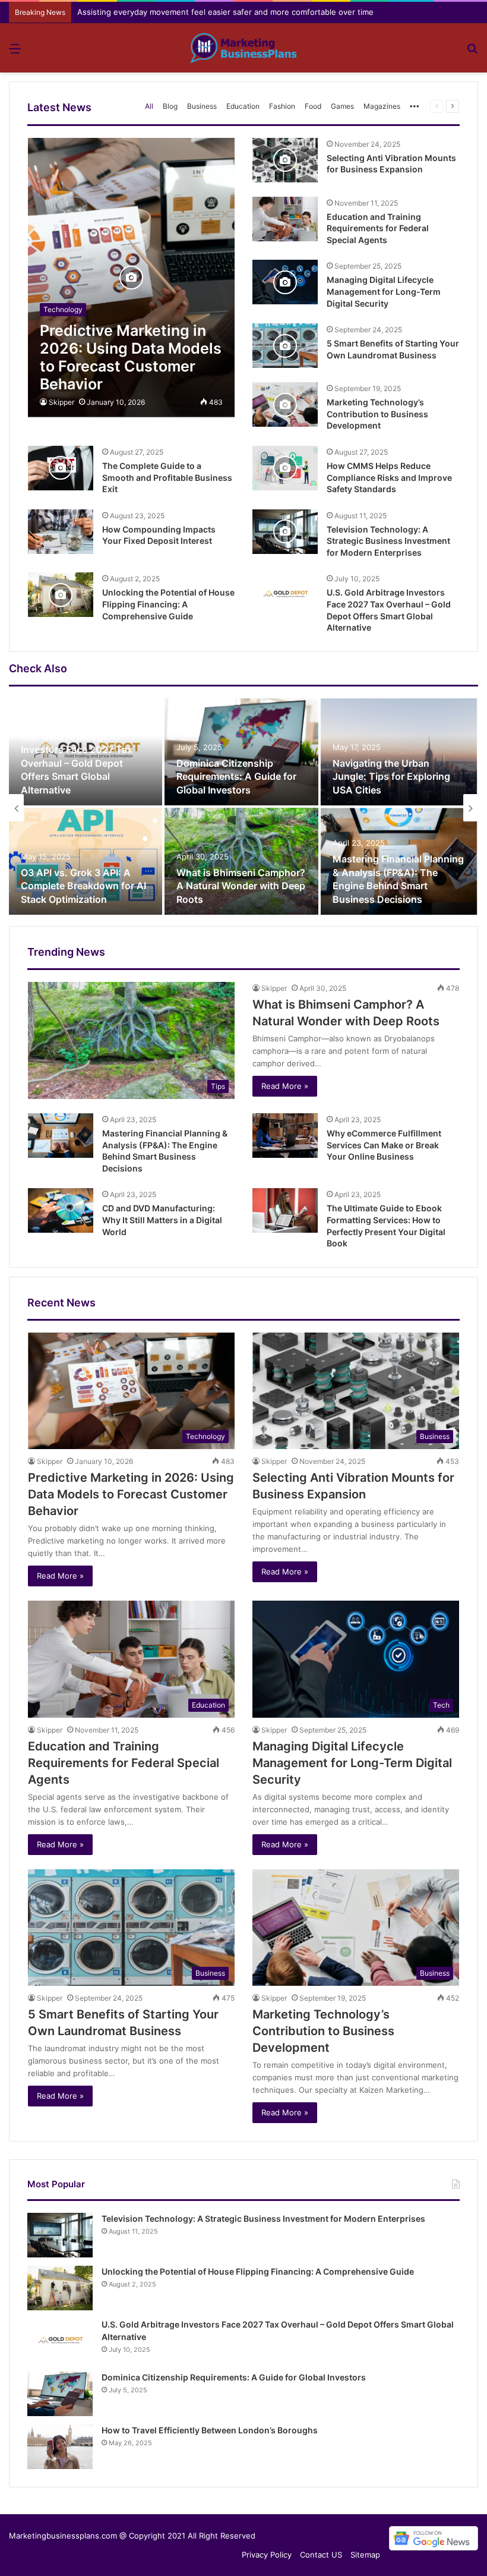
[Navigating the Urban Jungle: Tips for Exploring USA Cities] (399, 752)
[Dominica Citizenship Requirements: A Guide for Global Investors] (241, 752)
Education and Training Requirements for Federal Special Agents (378, 228)
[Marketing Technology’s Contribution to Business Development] (285, 404)
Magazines (382, 106)
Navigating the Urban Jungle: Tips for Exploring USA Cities (391, 777)
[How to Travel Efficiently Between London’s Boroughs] (60, 2447)
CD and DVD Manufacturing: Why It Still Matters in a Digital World (162, 1220)
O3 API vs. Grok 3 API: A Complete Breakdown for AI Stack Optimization (83, 886)
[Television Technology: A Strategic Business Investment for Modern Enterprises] (285, 532)
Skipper (61, 402)
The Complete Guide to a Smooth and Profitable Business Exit (167, 477)
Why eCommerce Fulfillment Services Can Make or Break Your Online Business (384, 1145)
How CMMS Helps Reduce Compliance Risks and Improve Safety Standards (389, 477)
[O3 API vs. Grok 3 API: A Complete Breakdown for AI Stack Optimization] (86, 861)
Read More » (285, 1086)
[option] (243, 808)
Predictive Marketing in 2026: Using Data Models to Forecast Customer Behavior (131, 1494)
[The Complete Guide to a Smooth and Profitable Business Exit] (61, 468)
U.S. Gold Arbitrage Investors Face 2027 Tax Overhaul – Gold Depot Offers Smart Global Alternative (77, 763)
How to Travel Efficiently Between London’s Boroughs (210, 2430)
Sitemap (365, 2555)
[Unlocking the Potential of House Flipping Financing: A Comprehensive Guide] (61, 595)
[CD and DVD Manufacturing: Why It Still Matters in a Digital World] (61, 1210)
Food (313, 106)
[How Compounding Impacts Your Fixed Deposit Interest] (61, 532)
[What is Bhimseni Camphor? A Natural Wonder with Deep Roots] (241, 861)
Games (342, 106)
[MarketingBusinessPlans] (243, 48)
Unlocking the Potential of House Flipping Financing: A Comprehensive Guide (168, 604)
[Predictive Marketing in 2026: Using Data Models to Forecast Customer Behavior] (131, 278)
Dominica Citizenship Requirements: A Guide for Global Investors (236, 777)
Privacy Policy (267, 2555)
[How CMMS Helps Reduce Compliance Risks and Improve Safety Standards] (285, 468)
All (149, 106)
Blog (170, 106)
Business (202, 106)
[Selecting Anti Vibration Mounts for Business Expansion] (285, 160)
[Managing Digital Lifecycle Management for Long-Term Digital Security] (285, 282)
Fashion (282, 106)
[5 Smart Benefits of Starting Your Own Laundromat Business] (285, 346)
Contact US (321, 2555)
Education (243, 106)
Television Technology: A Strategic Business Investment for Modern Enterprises (388, 541)
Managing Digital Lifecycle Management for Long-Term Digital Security (384, 291)
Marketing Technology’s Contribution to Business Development (377, 414)
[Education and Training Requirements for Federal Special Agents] (285, 219)
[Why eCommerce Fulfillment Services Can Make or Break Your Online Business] (285, 1136)
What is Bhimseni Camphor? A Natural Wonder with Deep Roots (241, 886)
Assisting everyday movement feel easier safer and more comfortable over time (225, 12)
